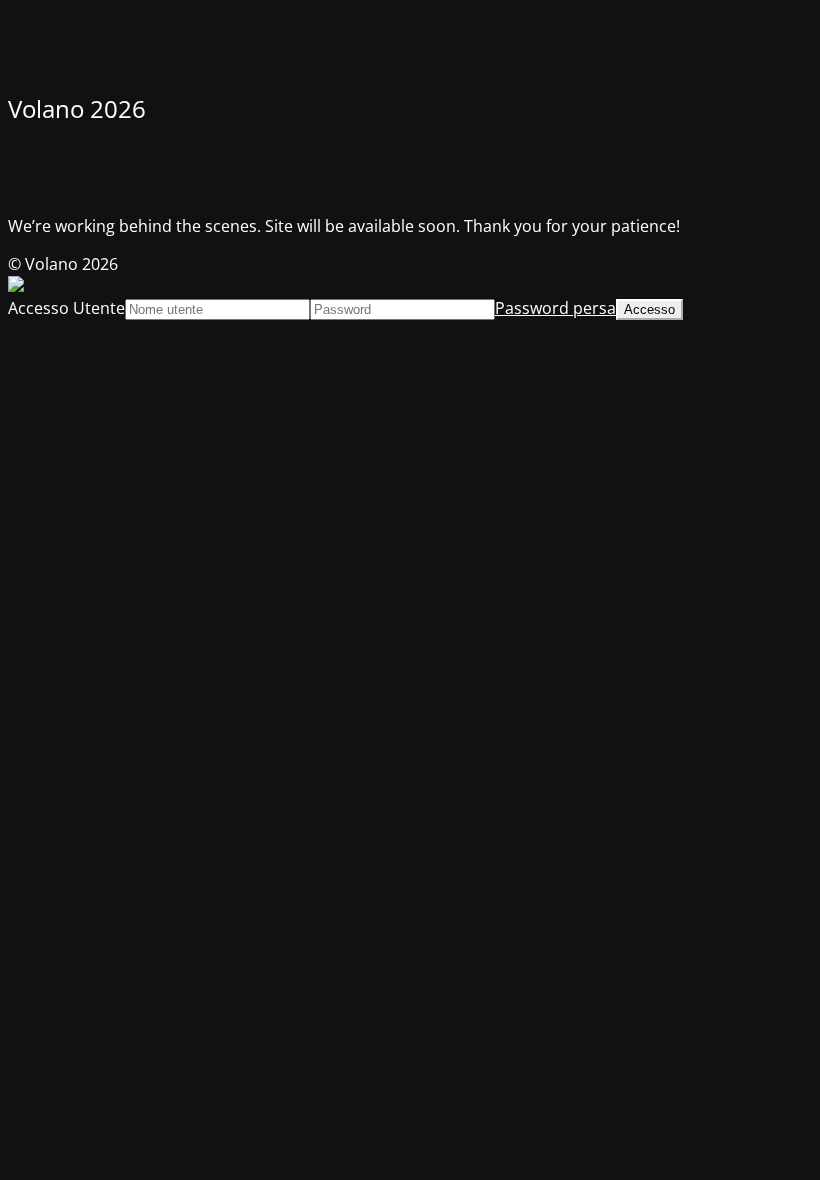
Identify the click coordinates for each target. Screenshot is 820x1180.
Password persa (555, 308)
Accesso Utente (66, 308)
